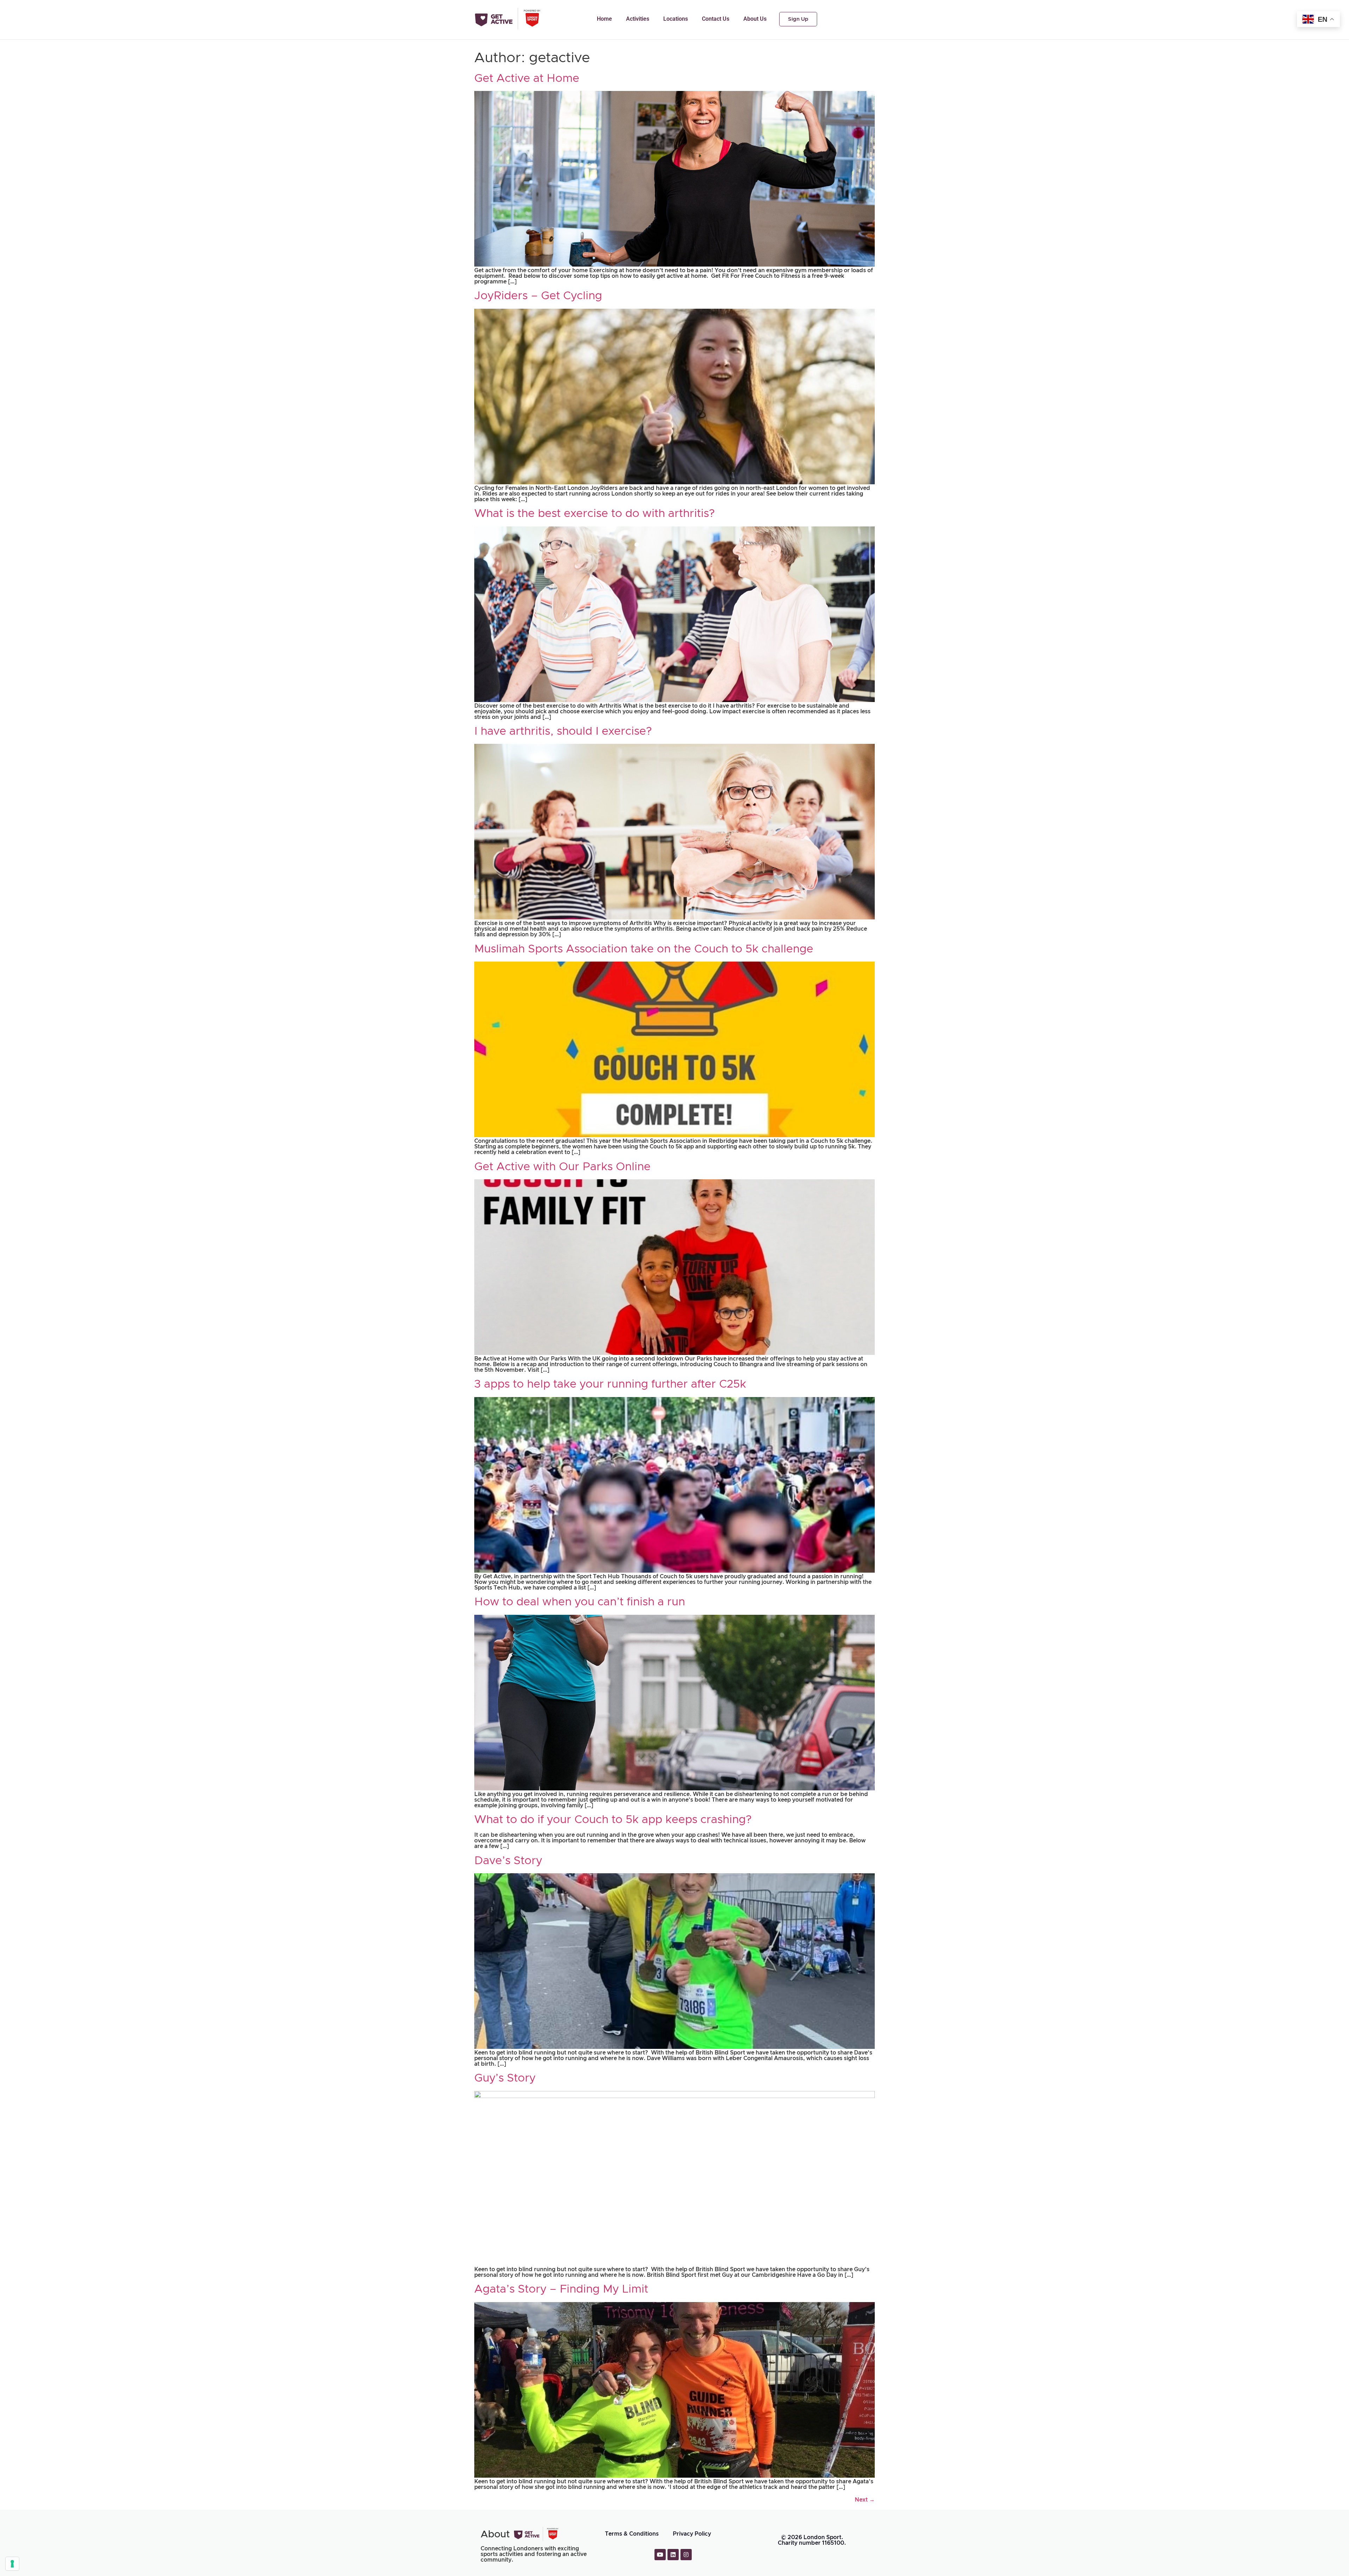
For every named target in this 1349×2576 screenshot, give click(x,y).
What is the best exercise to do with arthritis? (595, 514)
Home (604, 19)
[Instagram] (686, 2555)
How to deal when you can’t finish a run (580, 1602)
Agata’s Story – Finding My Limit (561, 2289)
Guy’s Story (505, 2078)
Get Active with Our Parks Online (562, 1167)
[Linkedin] (673, 2555)
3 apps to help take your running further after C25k (610, 1384)
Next (865, 2500)
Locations (676, 19)
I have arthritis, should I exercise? (563, 732)
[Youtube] (660, 2555)
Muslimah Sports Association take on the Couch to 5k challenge (644, 949)
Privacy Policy (692, 2534)
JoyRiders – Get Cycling (538, 296)
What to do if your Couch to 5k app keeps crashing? (613, 1820)
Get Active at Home (527, 79)
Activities (638, 19)
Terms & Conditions (632, 2534)
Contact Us (716, 19)
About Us (755, 19)
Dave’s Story (508, 1861)
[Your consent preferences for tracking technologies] (12, 2564)
